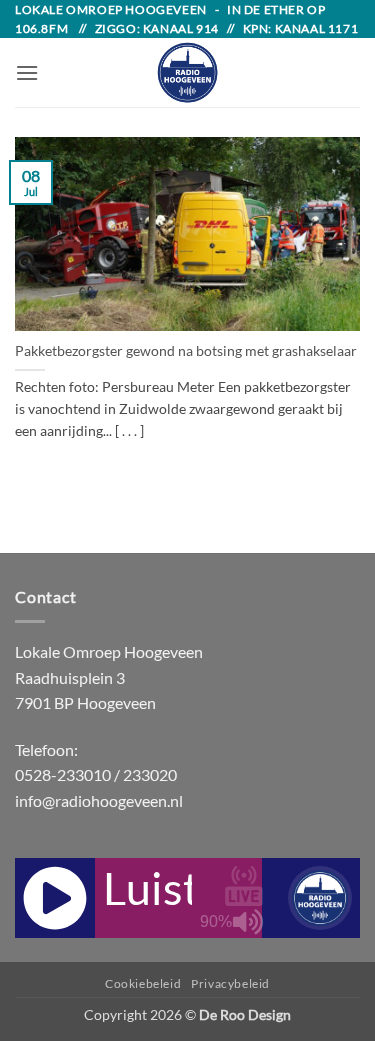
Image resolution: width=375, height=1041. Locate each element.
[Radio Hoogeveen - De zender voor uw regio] (188, 72)
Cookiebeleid (143, 983)
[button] (27, 72)
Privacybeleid (230, 983)
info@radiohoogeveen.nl (99, 800)
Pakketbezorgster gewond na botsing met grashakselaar (186, 351)
